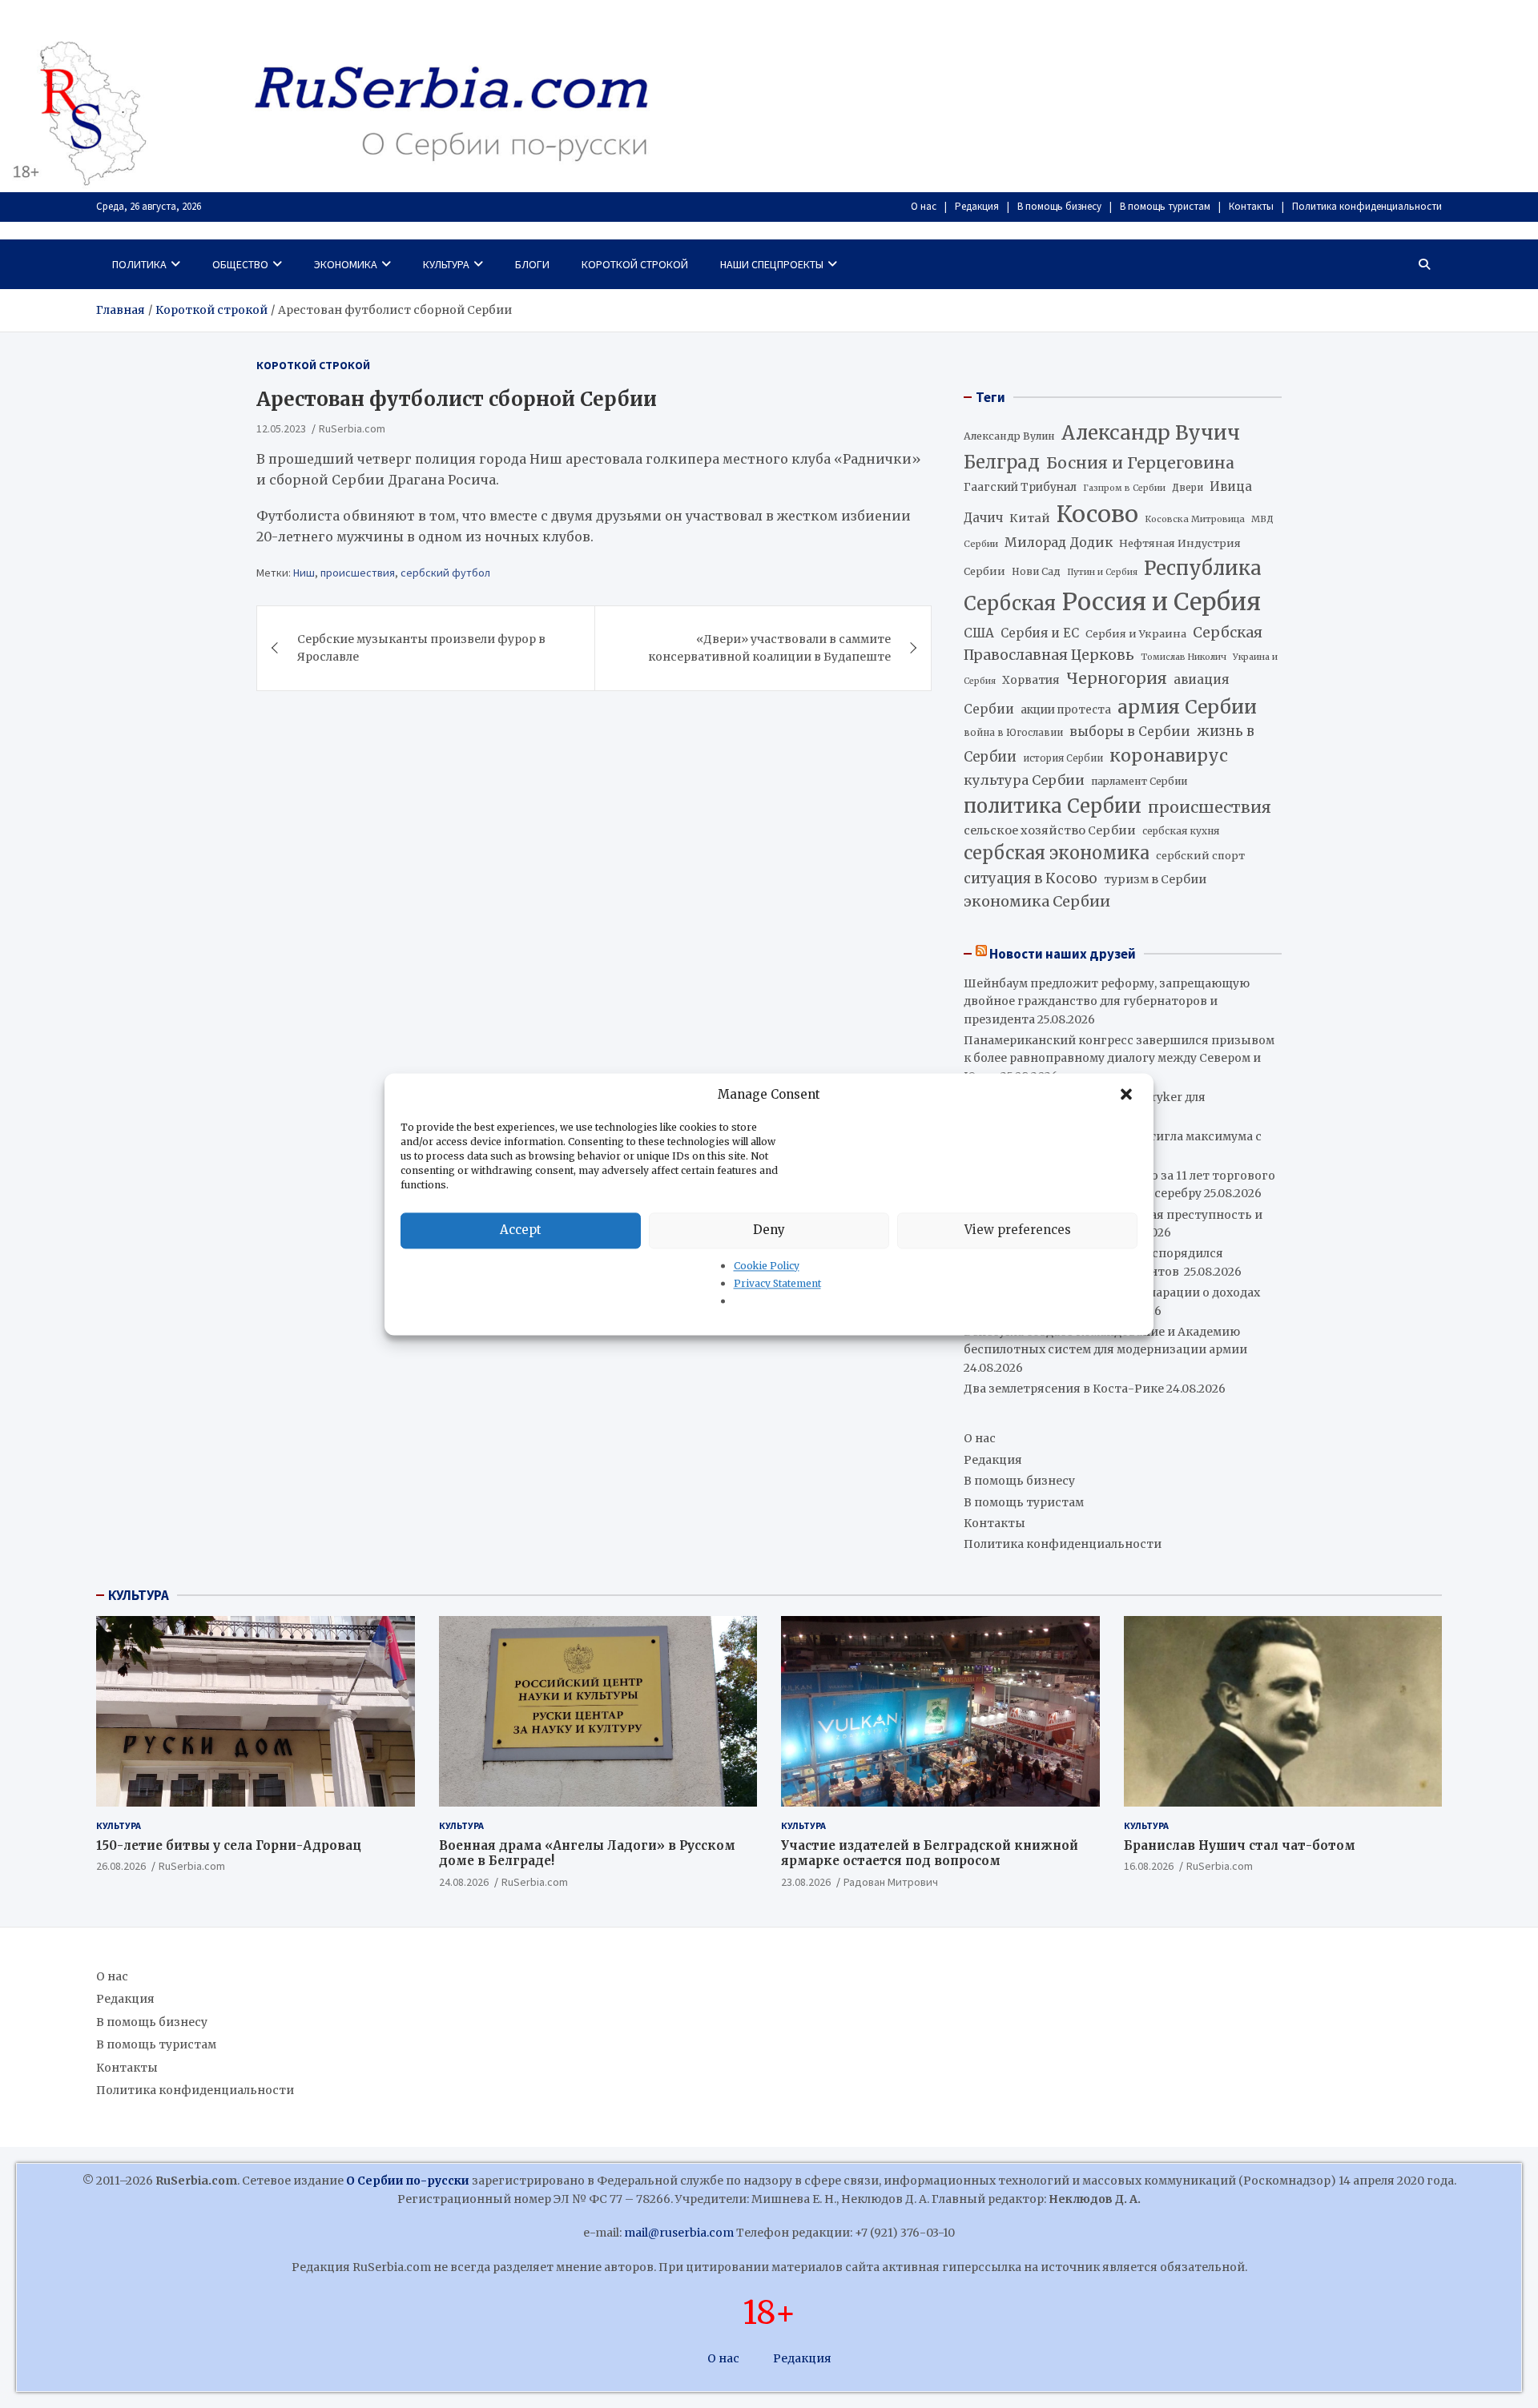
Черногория (1117, 678)
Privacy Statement (777, 1283)
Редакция (977, 206)
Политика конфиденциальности (1367, 206)
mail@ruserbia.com (679, 2233)
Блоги (532, 264)
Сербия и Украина (1136, 634)
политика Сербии (1053, 806)
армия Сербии (1187, 707)
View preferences (1018, 1230)
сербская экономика (1057, 853)
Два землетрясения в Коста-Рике (1064, 1389)
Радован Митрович (891, 1882)
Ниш (304, 572)
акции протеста (1066, 710)
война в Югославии (1013, 733)
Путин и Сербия (1102, 572)
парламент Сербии (1139, 781)
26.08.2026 (121, 1866)
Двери (1188, 487)
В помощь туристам (1165, 206)
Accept (521, 1230)
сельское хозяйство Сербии (1050, 830)
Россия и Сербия (1162, 602)
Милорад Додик (1059, 542)
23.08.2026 (806, 1882)
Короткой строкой (635, 264)
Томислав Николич (1184, 657)
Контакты (1251, 206)
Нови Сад (1036, 571)
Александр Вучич (1151, 433)
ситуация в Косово (1031, 878)
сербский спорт (1200, 856)
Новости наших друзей (1063, 954)
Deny (769, 1230)
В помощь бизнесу (1059, 206)
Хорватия (1031, 680)
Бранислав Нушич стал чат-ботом (1240, 1845)
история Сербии (1063, 758)
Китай (1030, 518)
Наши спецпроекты (772, 264)
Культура (446, 264)
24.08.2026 (464, 1882)
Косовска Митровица (1195, 519)
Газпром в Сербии (1124, 488)
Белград (1002, 462)
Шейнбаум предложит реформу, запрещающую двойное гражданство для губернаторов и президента (1107, 1001)
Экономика (346, 264)
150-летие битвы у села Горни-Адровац (229, 1845)
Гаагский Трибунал (1020, 487)
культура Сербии (1024, 780)
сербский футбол (445, 572)
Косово (1097, 514)
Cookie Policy (767, 1266)
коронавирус (1169, 756)
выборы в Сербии (1130, 732)
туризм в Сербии (1155, 879)
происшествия (358, 572)
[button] (1128, 1095)
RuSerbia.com (352, 428)
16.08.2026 (1149, 1866)
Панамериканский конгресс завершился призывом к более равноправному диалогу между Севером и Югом (1119, 1058)
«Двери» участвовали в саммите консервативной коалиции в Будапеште (769, 647)
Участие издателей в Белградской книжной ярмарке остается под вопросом (930, 1853)
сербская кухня (1181, 831)
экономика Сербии (1037, 901)
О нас (924, 206)
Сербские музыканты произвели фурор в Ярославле (421, 647)
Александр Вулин (1009, 436)
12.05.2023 (281, 428)
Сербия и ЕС (1040, 633)
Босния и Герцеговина (1140, 463)
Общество (240, 264)
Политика (139, 264)
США (979, 633)
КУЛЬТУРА (139, 1595)
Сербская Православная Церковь (1113, 644)
